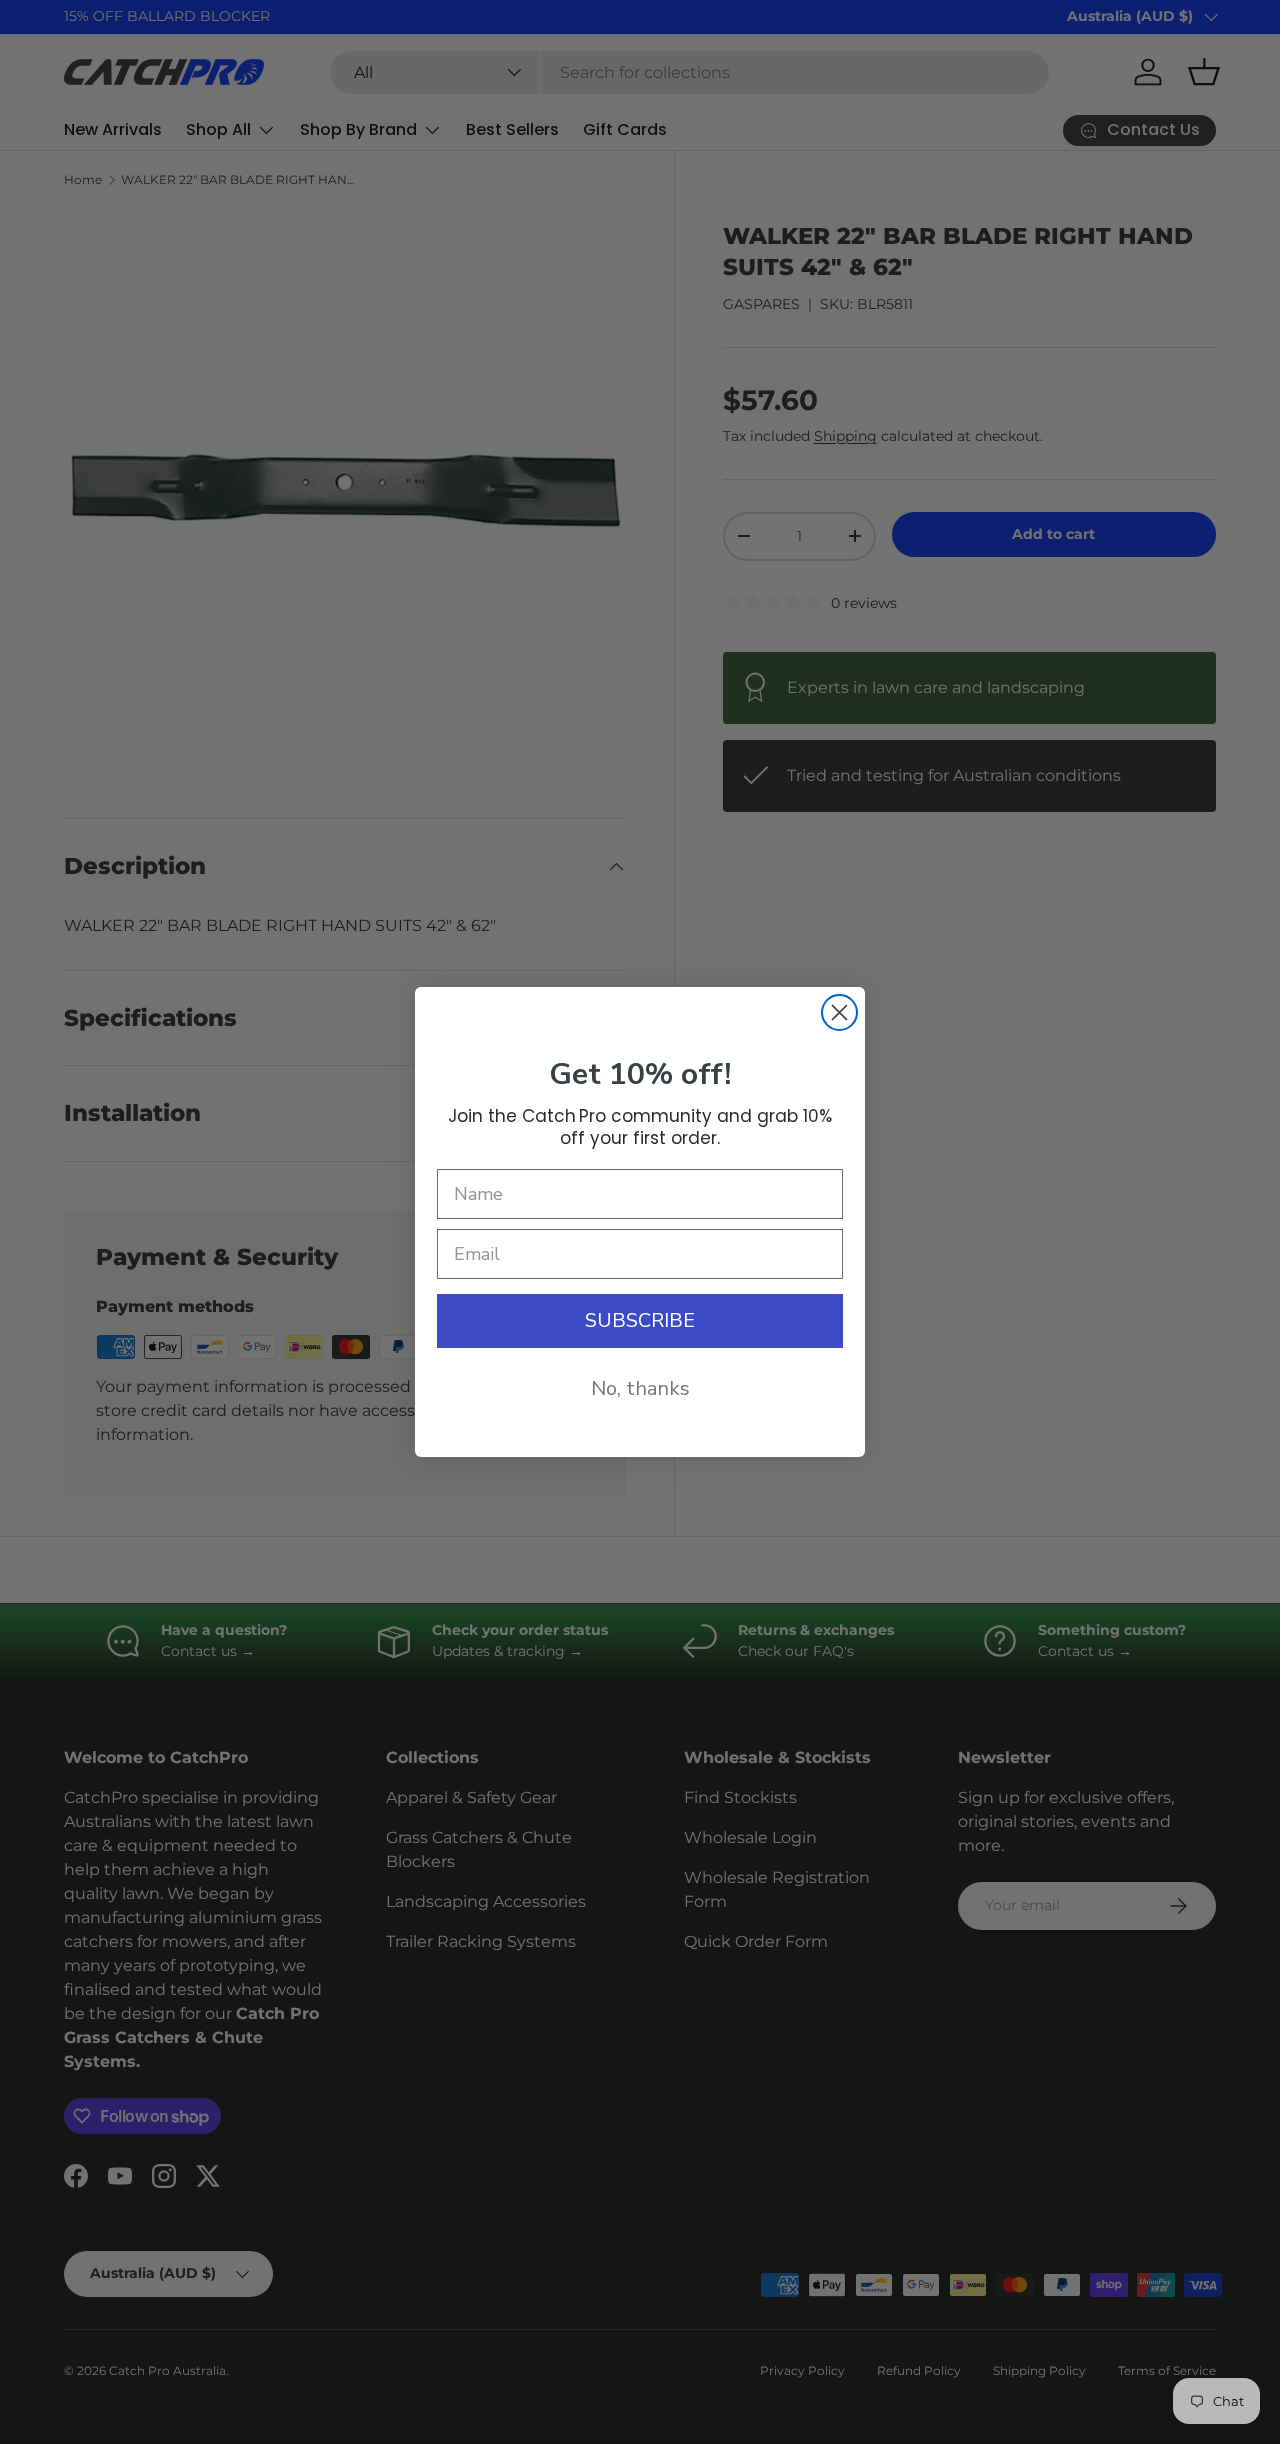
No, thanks (640, 1388)
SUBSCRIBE (640, 1320)
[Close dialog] (839, 1012)
